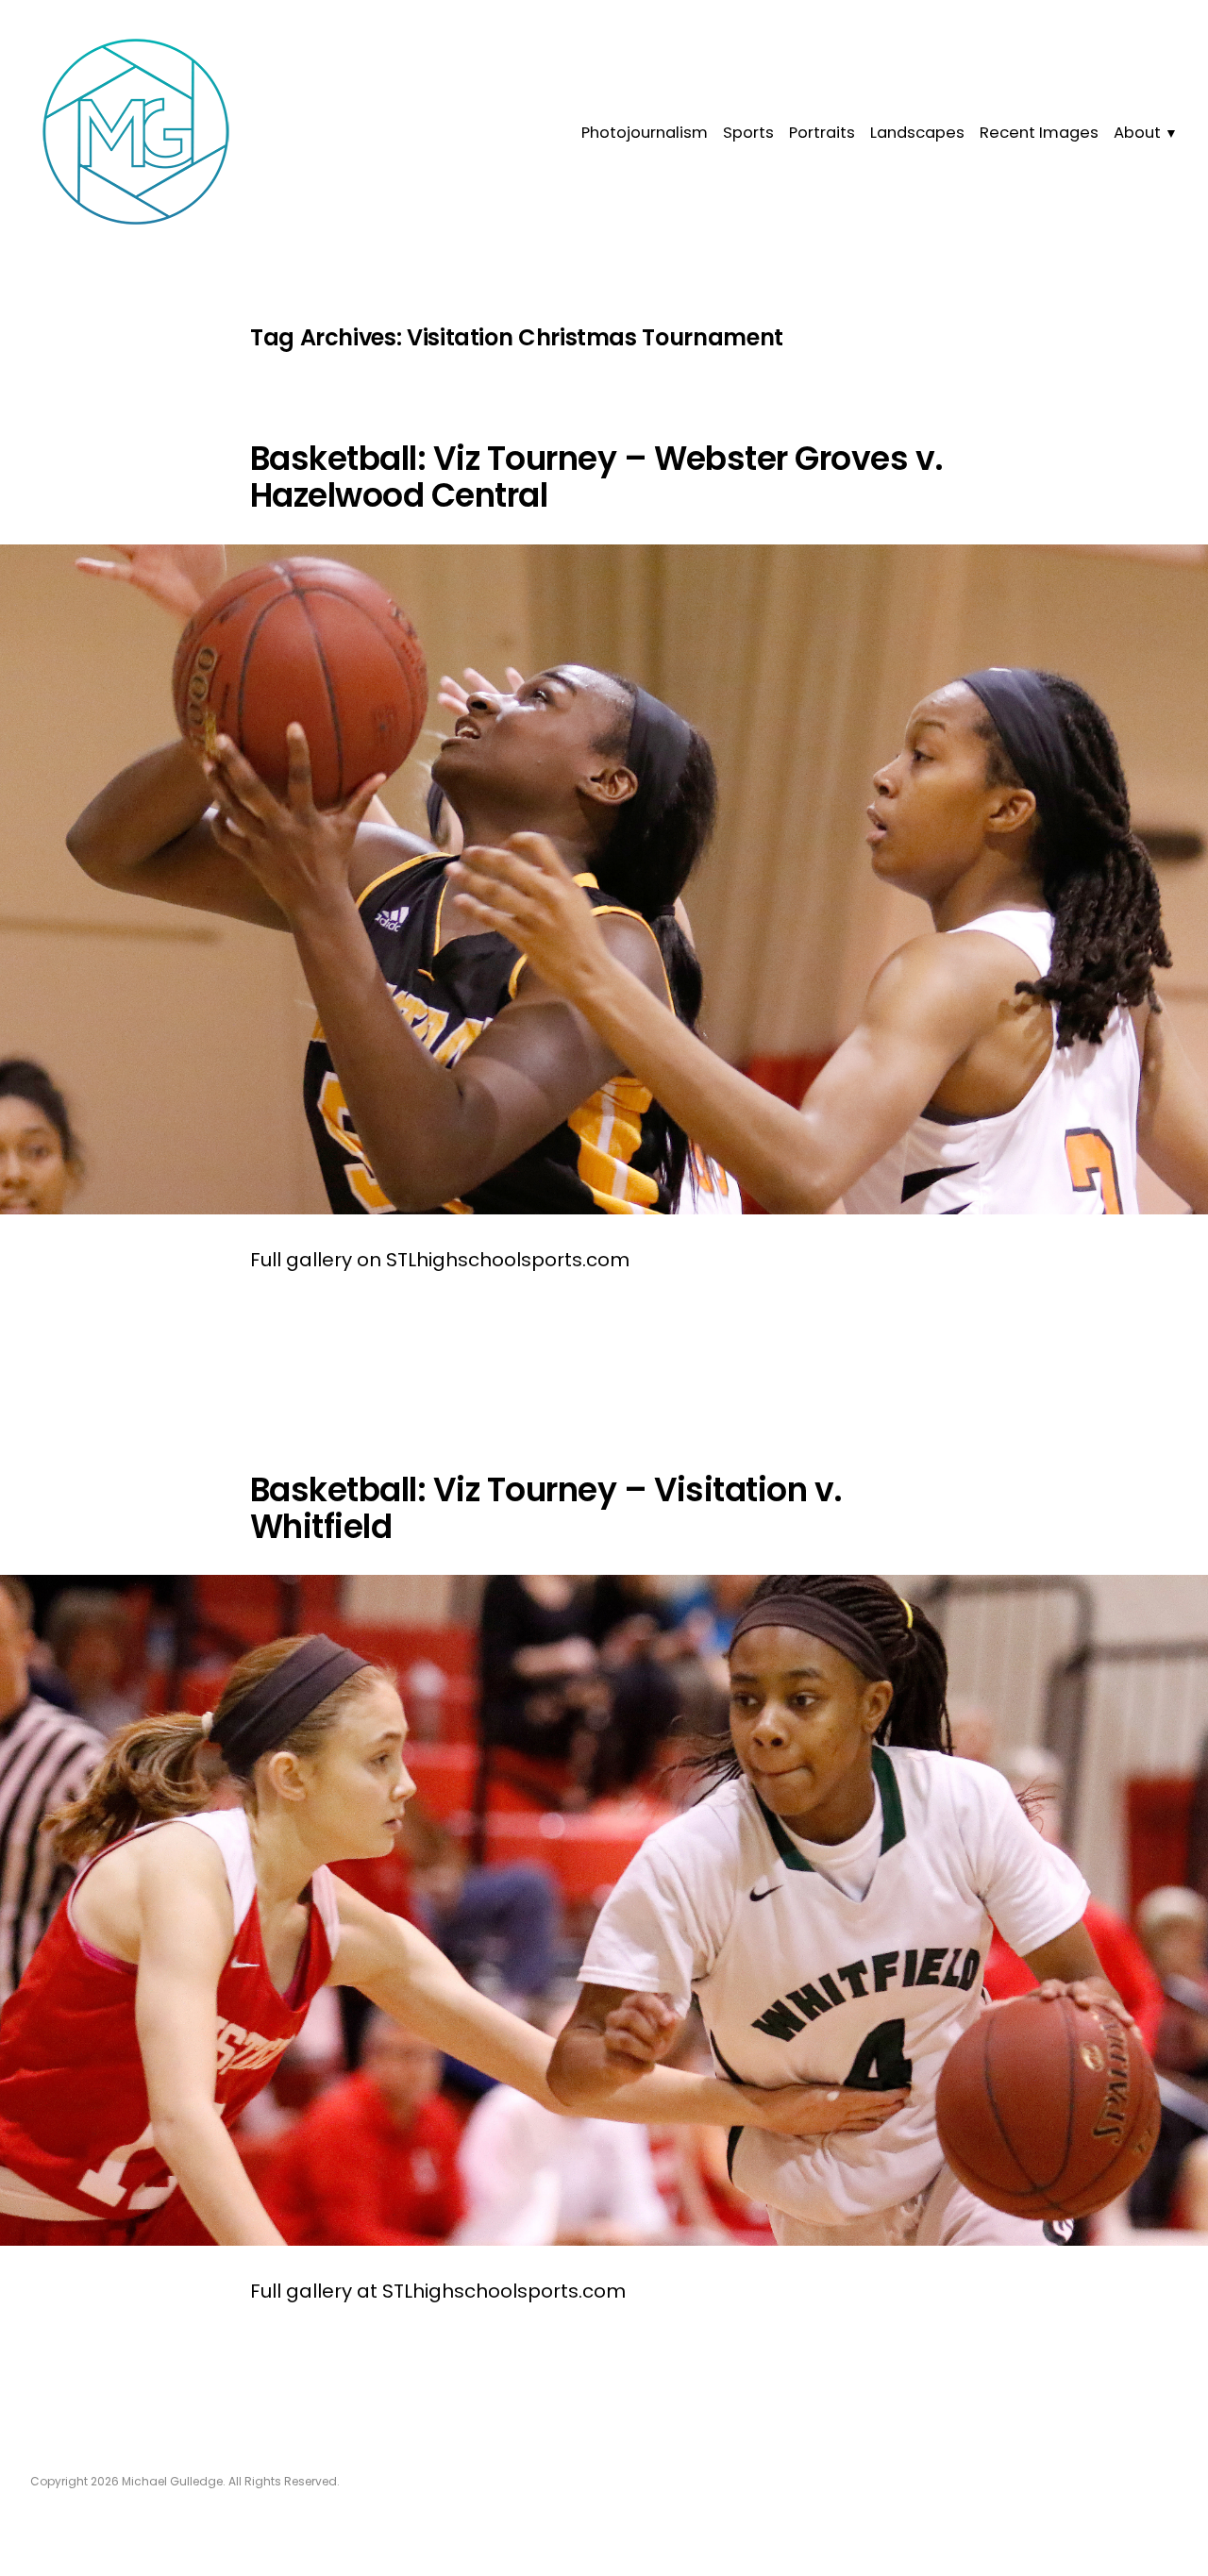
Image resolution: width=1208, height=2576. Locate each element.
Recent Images (1039, 133)
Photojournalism (645, 133)
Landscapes (917, 133)
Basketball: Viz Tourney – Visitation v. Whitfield (546, 1508)
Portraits (822, 133)
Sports (748, 133)
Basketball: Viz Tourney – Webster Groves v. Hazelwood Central (597, 477)
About (1137, 133)
